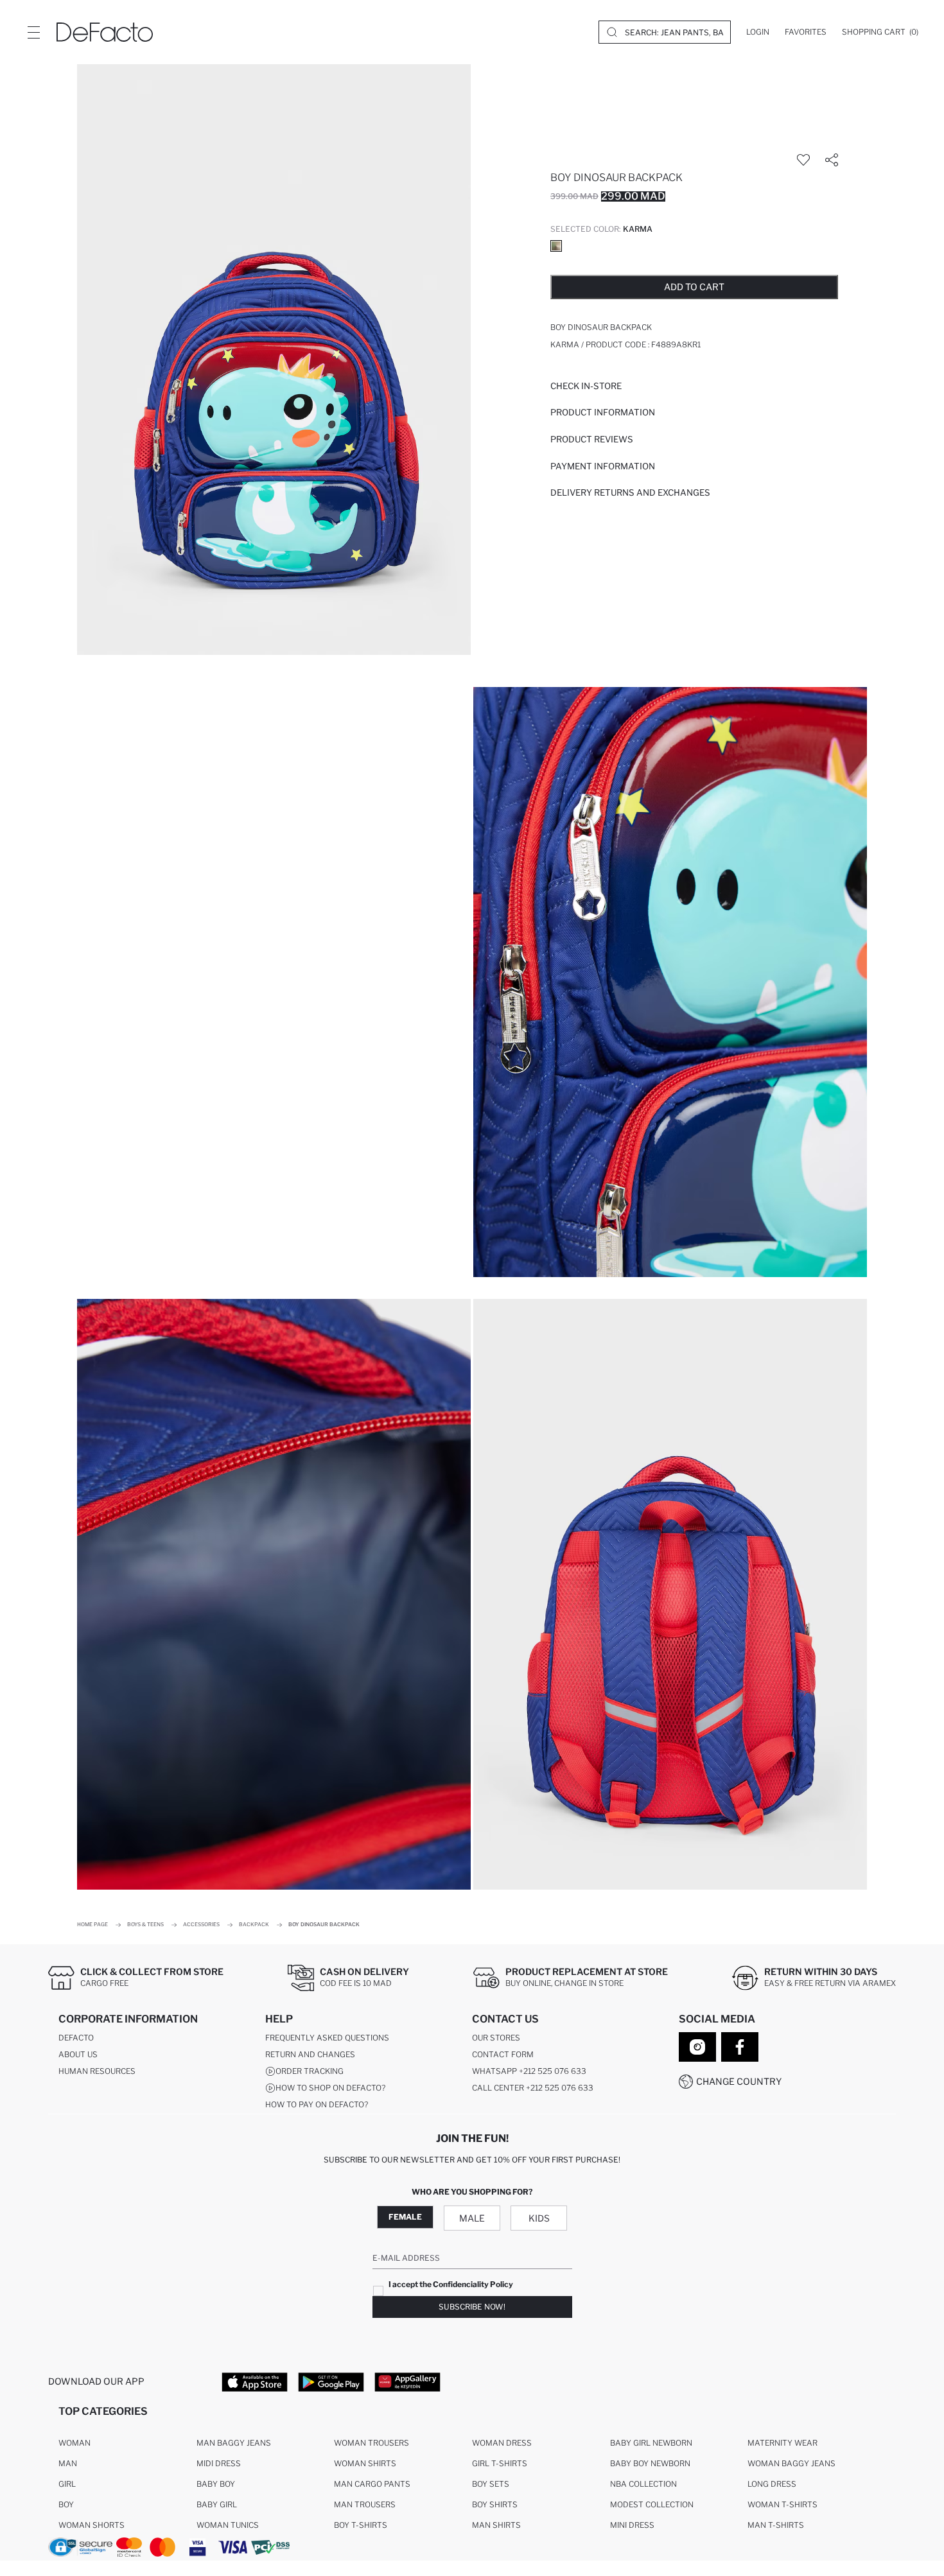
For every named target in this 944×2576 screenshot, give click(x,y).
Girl (67, 2484)
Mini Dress (632, 2525)
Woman (74, 2443)
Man (68, 2463)
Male (472, 2218)
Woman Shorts (92, 2525)
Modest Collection (652, 2504)
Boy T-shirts (361, 2525)
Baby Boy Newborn (650, 2463)
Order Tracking (310, 2071)
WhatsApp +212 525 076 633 (529, 2071)
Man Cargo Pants (372, 2484)
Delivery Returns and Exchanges (630, 492)
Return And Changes (310, 2054)
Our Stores (496, 2038)
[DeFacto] (105, 32)
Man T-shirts (776, 2525)
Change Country (739, 2081)
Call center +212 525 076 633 (533, 2088)
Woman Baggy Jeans (791, 2463)
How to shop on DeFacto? (330, 2088)
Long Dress (772, 2484)
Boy (66, 2504)
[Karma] (556, 246)
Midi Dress (219, 2463)
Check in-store (586, 386)
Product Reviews (592, 439)
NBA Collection (643, 2484)
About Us (78, 2054)
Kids (539, 2218)
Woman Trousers (371, 2443)
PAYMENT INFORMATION (603, 466)
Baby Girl (217, 2504)
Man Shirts (496, 2525)
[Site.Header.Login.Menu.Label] (33, 32)
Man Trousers (365, 2504)
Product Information (603, 412)
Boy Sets (491, 2484)
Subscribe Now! (472, 2307)
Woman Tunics (228, 2525)
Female (405, 2217)
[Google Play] (331, 2381)
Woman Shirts (365, 2463)
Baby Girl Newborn (651, 2443)
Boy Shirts (495, 2504)
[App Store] (255, 2381)
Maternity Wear (782, 2443)
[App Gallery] (407, 2381)
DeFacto (76, 2038)
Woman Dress (502, 2443)
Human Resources (97, 2071)
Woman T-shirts (782, 2504)
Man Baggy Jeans (234, 2443)
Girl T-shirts (500, 2463)
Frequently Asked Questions (327, 2038)
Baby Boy (216, 2484)
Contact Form (503, 2054)
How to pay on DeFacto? (317, 2104)
